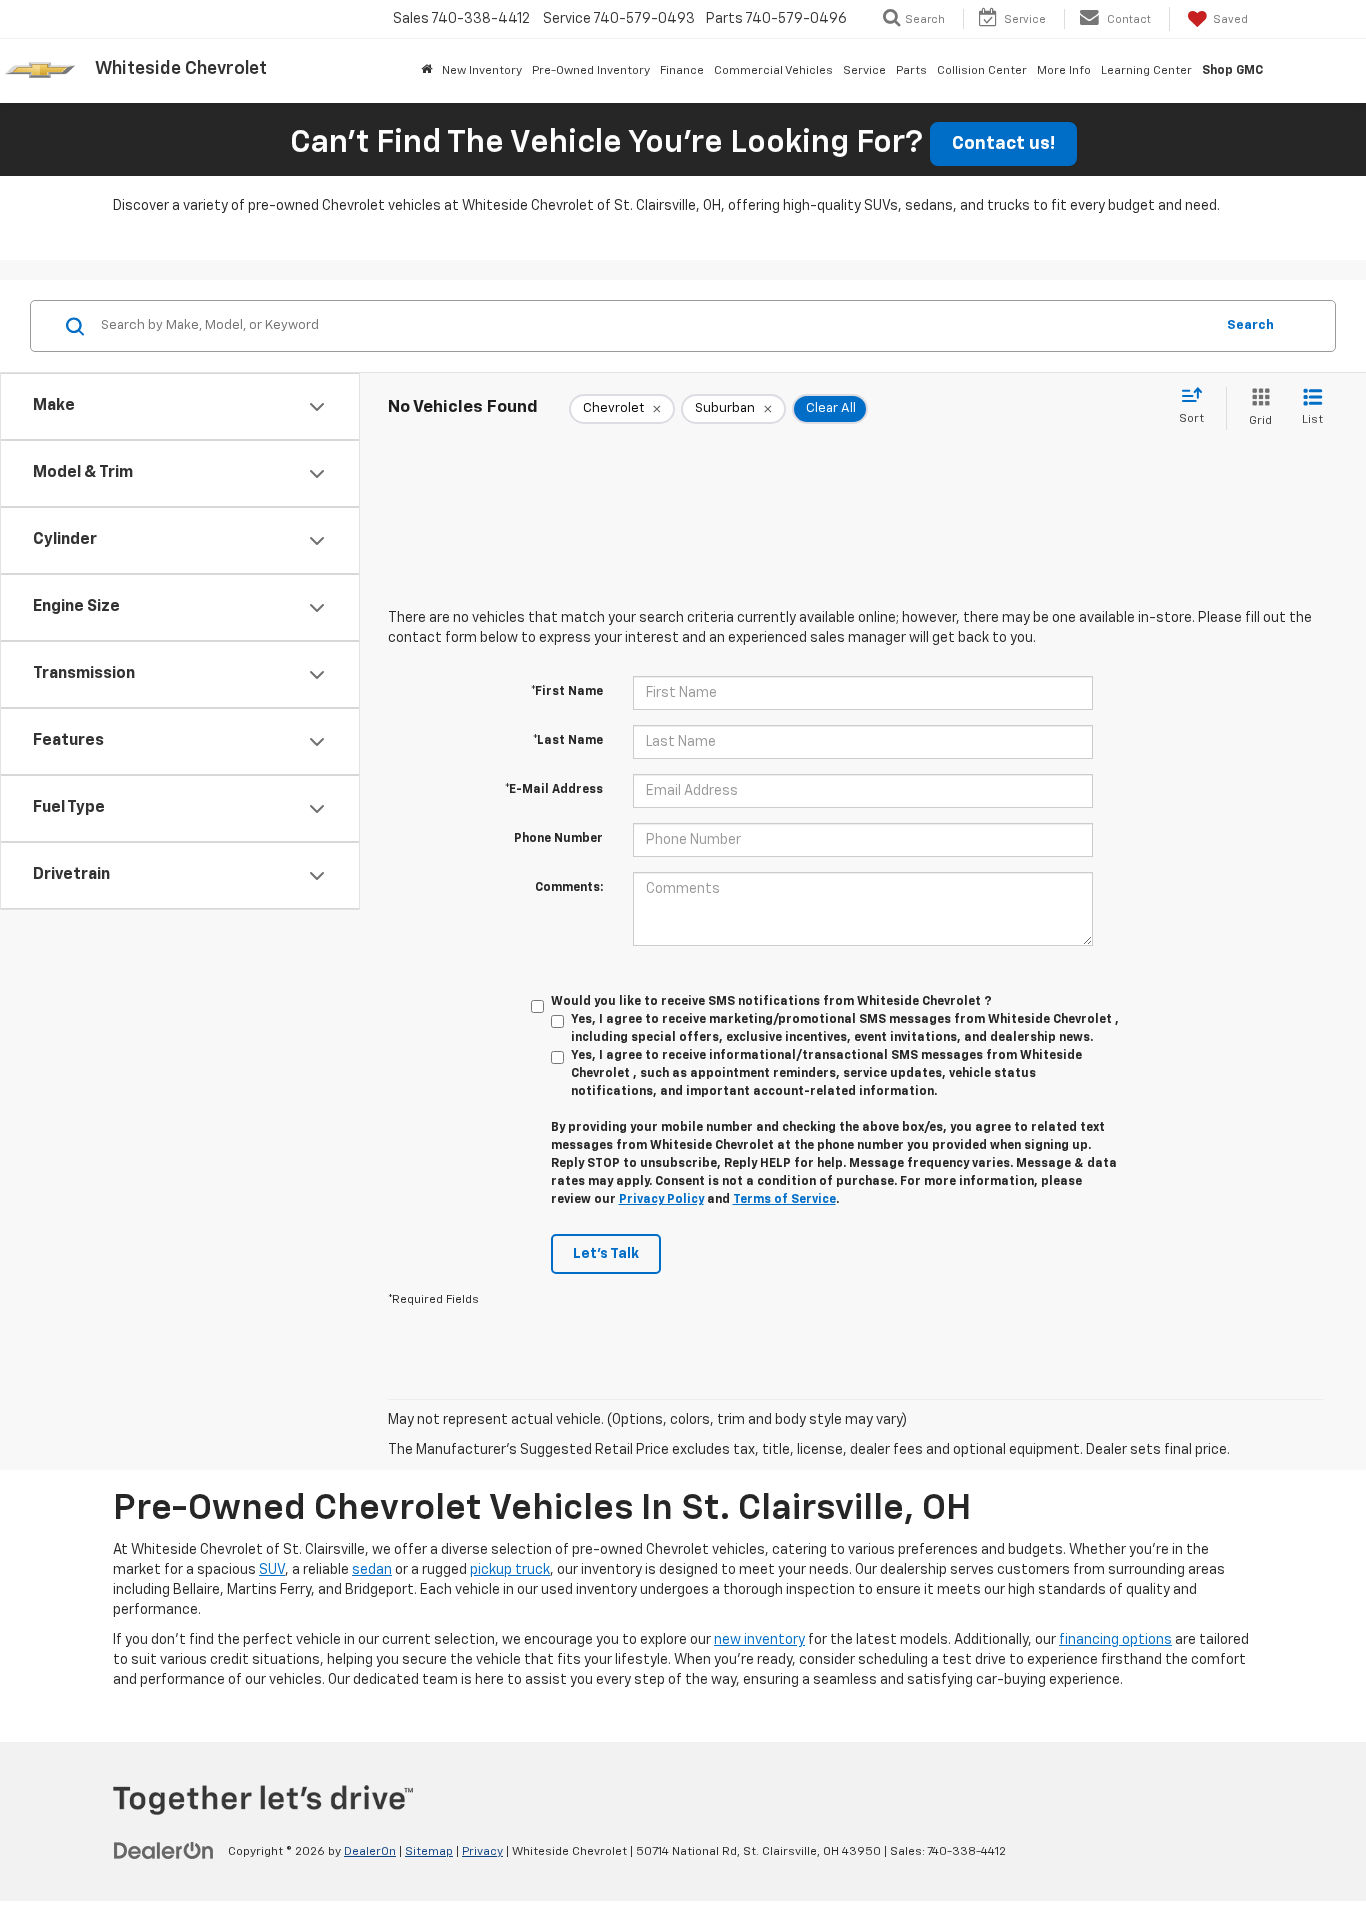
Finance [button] (682, 71)
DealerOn (370, 1852)
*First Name (567, 692)
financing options (1115, 1640)
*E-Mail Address (554, 790)
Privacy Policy (661, 1200)
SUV (272, 1570)
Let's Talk (606, 1254)
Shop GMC (1232, 71)
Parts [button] (911, 71)
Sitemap (429, 1852)
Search (1250, 325)
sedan (372, 1570)
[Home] (426, 71)
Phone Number (558, 839)
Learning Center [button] (1146, 71)
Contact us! (1003, 144)
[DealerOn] (164, 1851)
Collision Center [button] (982, 71)
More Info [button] (1064, 71)
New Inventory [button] (482, 71)
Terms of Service (784, 1200)
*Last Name (568, 741)
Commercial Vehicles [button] (773, 71)
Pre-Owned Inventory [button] (591, 71)
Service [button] (864, 71)
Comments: (569, 888)
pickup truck (510, 1570)
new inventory (759, 1640)
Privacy (482, 1852)
